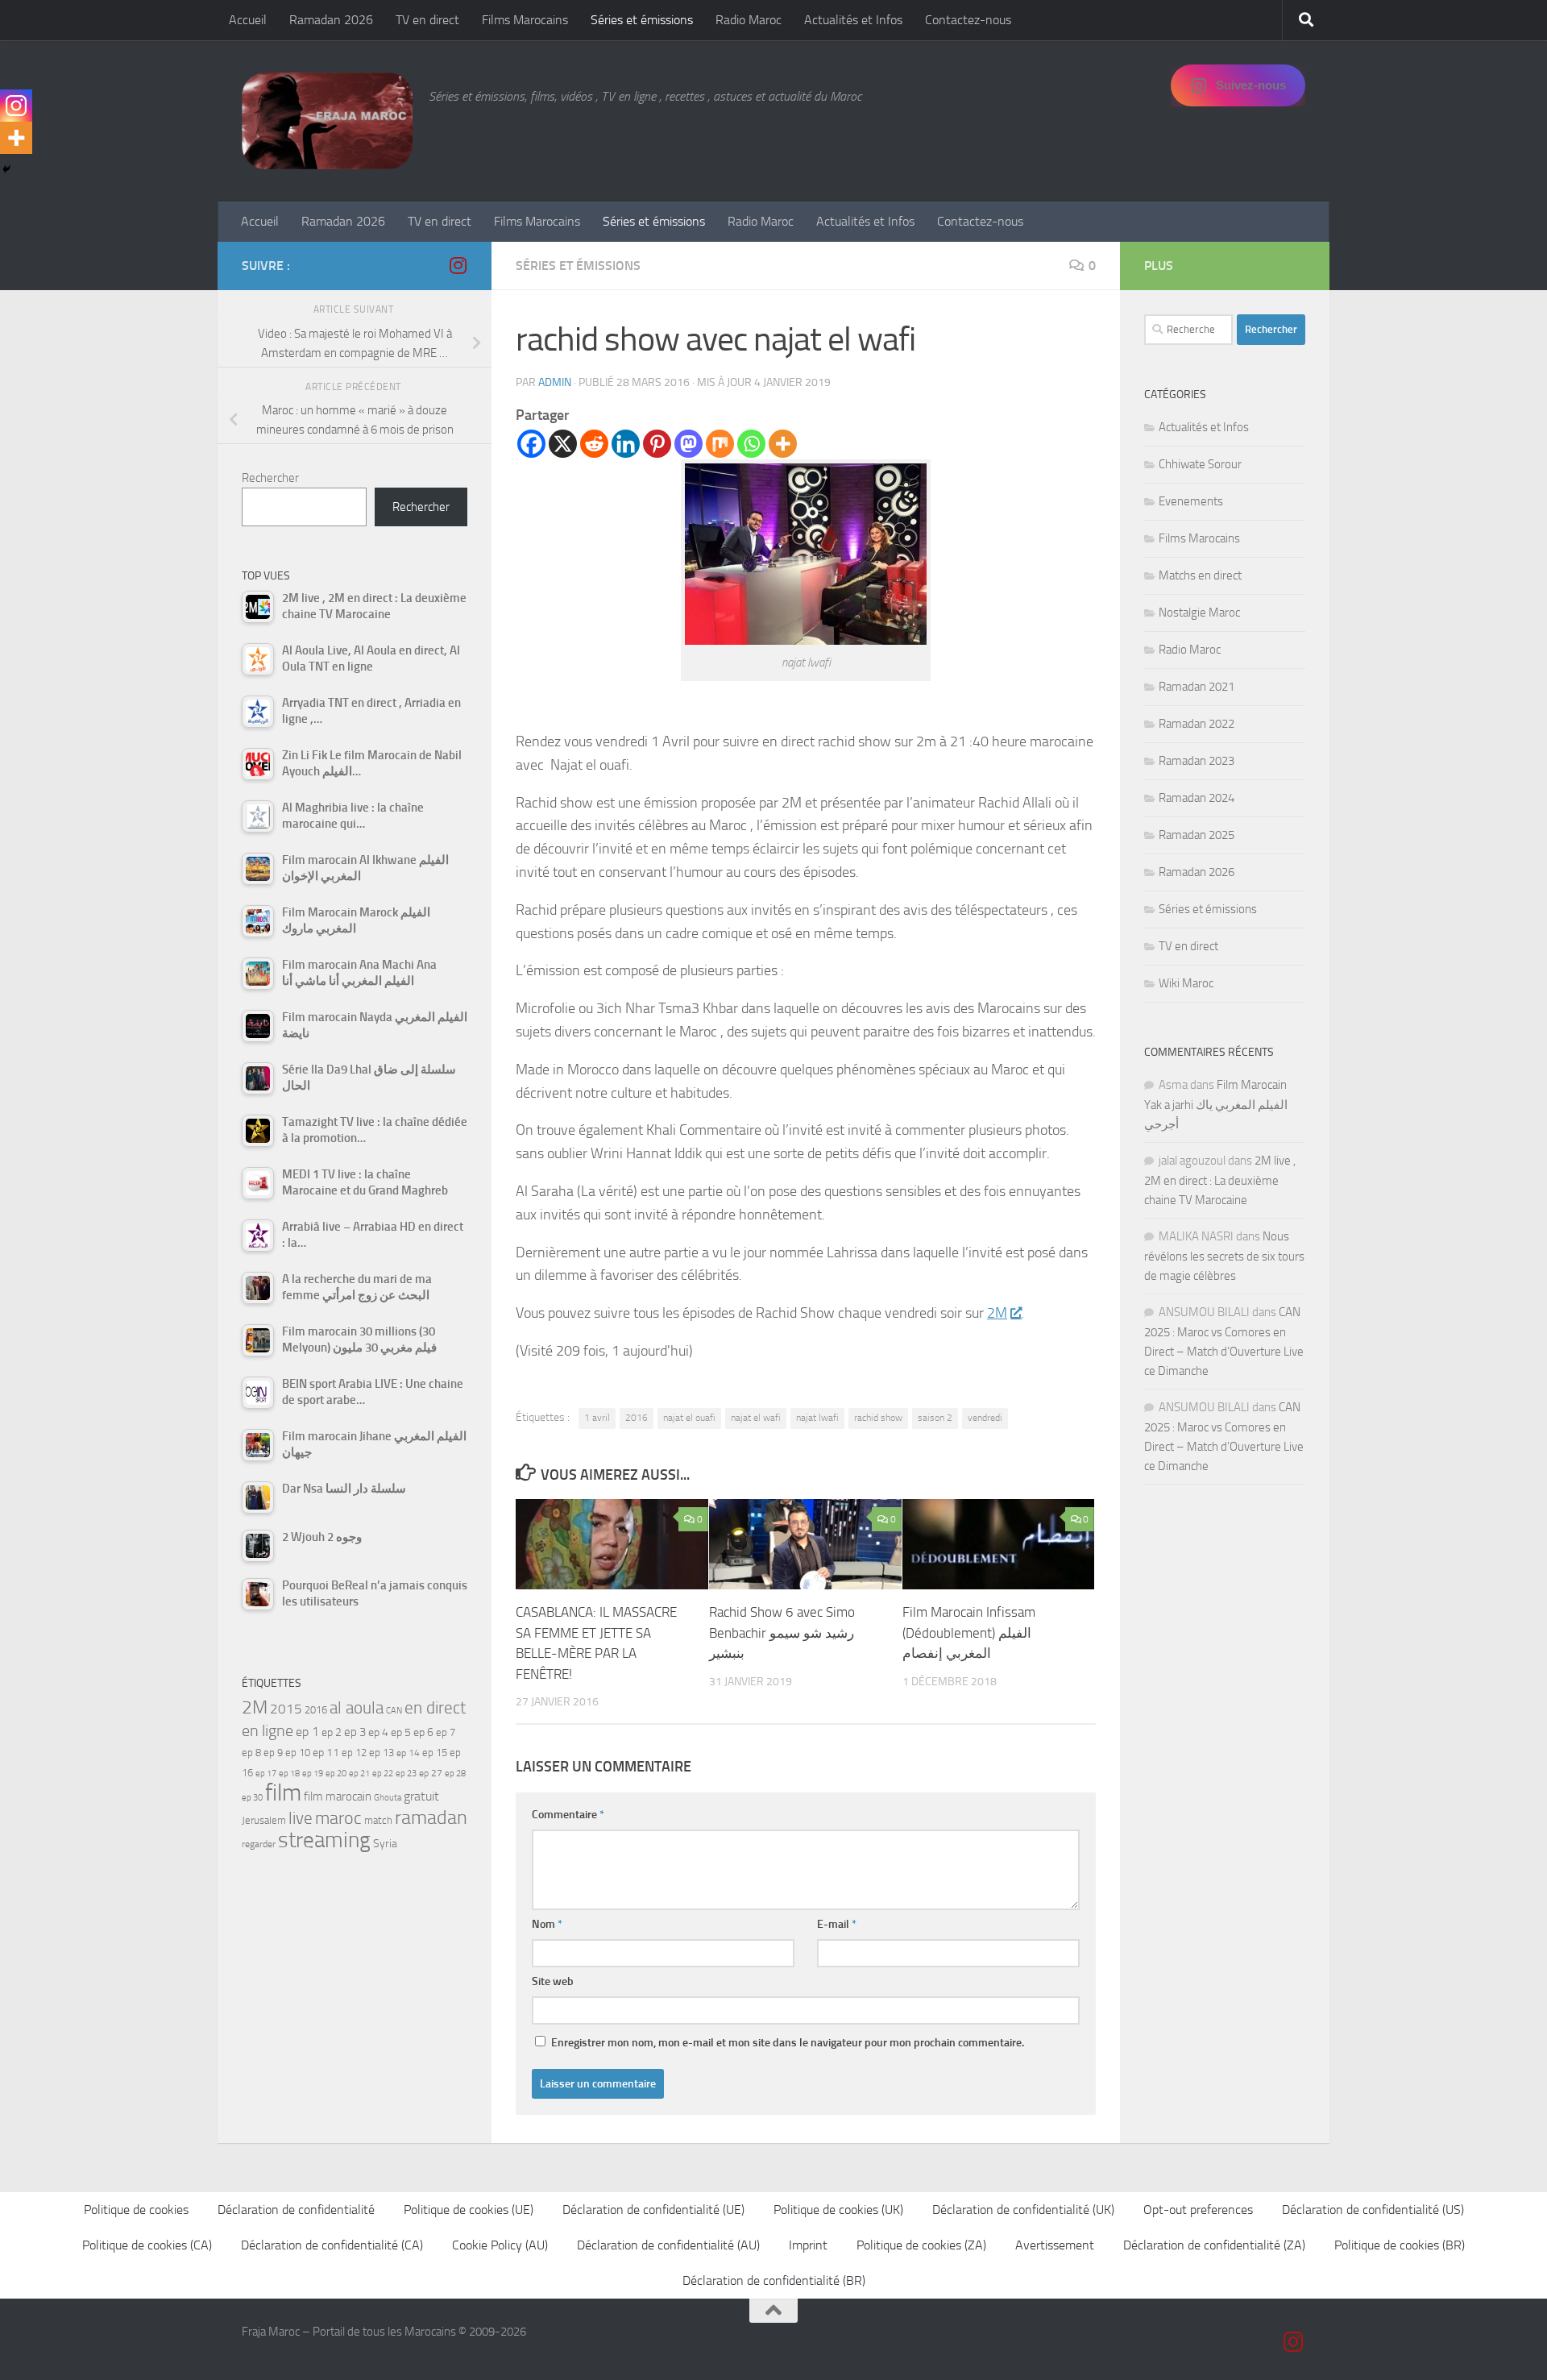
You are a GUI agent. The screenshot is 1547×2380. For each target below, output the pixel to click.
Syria (385, 1843)
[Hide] (6, 169)
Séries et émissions (642, 20)
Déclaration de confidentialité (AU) (668, 2245)
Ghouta (388, 1798)
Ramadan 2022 (1197, 724)
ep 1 (307, 1732)
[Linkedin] (626, 444)
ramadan (431, 1817)
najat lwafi (817, 1418)
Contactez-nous (968, 20)
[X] (563, 444)
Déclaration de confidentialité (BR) (774, 2280)
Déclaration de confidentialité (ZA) (1214, 2245)
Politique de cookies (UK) (838, 2210)
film (283, 1793)
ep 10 (298, 1753)
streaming (324, 1840)
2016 (637, 1418)
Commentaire (568, 1815)
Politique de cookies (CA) (147, 2245)
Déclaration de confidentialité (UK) (1023, 2210)
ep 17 (266, 1773)
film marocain (338, 1796)
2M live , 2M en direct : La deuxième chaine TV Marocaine (1220, 1180)
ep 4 (378, 1732)
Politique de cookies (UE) (469, 2210)
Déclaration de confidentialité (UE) (653, 2210)
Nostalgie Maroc (1199, 613)
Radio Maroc (749, 20)
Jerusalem (264, 1820)
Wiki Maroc (1186, 983)
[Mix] (720, 444)
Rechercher (270, 478)
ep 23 (406, 1774)
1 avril (597, 1418)
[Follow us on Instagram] (458, 265)
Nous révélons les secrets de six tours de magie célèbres (1224, 1256)
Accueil (248, 20)
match (378, 1820)
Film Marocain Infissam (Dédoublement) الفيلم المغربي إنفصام (969, 1632)
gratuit (421, 1796)
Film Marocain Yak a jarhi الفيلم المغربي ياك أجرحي (1216, 1105)
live (301, 1818)
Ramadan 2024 (1197, 798)
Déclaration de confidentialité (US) (1373, 2210)
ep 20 (336, 1774)
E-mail (837, 1924)
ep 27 (431, 1773)
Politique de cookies (136, 2210)
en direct (435, 1708)
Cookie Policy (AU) (500, 2245)
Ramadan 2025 (1197, 835)
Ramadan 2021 (1197, 687)
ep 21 (359, 1773)
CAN (394, 1711)
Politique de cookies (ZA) (921, 2245)
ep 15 (435, 1753)
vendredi (985, 1418)
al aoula (357, 1708)
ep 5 (401, 1732)
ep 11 (326, 1752)
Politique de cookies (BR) (1400, 2245)
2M (997, 1313)
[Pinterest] (657, 444)
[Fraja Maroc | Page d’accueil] (327, 121)
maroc (338, 1818)
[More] (783, 444)
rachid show (878, 1418)
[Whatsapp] (751, 444)
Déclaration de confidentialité (296, 2210)
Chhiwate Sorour (1200, 464)
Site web (553, 1981)
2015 (286, 1709)
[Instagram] (16, 106)
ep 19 (313, 1774)
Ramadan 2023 (1197, 761)
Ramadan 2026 (331, 20)
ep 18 (289, 1774)
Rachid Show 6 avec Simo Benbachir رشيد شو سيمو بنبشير (782, 1632)
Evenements (1191, 501)
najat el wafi (756, 1418)
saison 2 (935, 1418)
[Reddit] (594, 444)
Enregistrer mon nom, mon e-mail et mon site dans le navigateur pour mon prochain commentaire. (788, 2043)
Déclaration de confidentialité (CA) (332, 2245)
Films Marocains (525, 20)
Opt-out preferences (1198, 2210)
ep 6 (423, 1732)
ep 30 (252, 1798)
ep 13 (382, 1753)
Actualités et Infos (853, 20)
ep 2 (332, 1732)
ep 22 (383, 1774)
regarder (259, 1844)
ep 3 (355, 1732)
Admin (555, 382)
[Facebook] (531, 444)
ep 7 (446, 1732)
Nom (547, 1924)
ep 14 (408, 1753)
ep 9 (273, 1753)
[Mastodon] (688, 444)
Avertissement (1055, 2245)
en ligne (268, 1730)
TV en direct (427, 20)
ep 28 (455, 1774)
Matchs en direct (1200, 575)
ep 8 (251, 1753)
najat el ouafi (689, 1418)
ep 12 (354, 1753)
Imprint (808, 2245)
